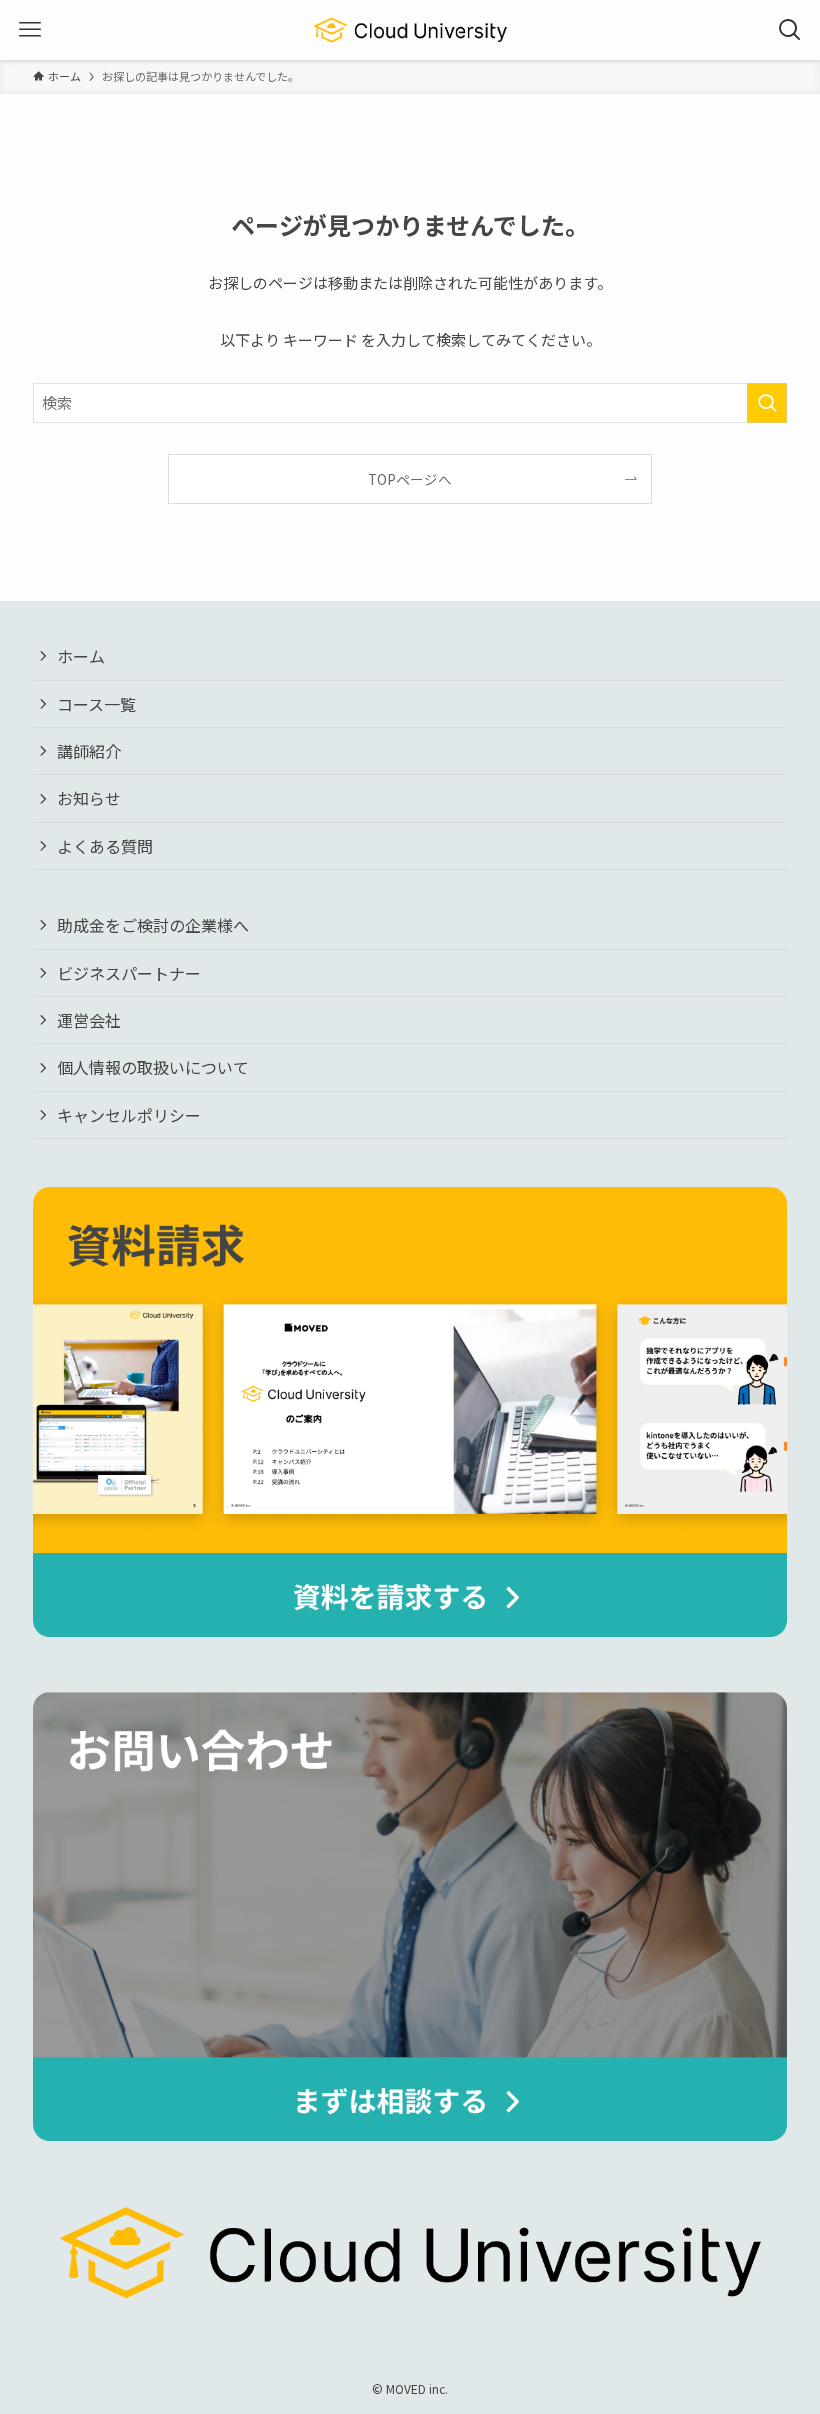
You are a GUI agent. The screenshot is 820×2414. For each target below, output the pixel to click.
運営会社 (89, 1020)
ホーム (81, 656)
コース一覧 (96, 704)
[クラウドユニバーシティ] (410, 30)
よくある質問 (105, 846)
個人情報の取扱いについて (153, 1067)
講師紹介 (89, 751)
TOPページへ (410, 479)
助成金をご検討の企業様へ (153, 925)
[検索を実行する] (767, 403)
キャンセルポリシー (129, 1115)
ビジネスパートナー (129, 973)
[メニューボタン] (30, 30)
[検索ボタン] (790, 30)
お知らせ (89, 798)
